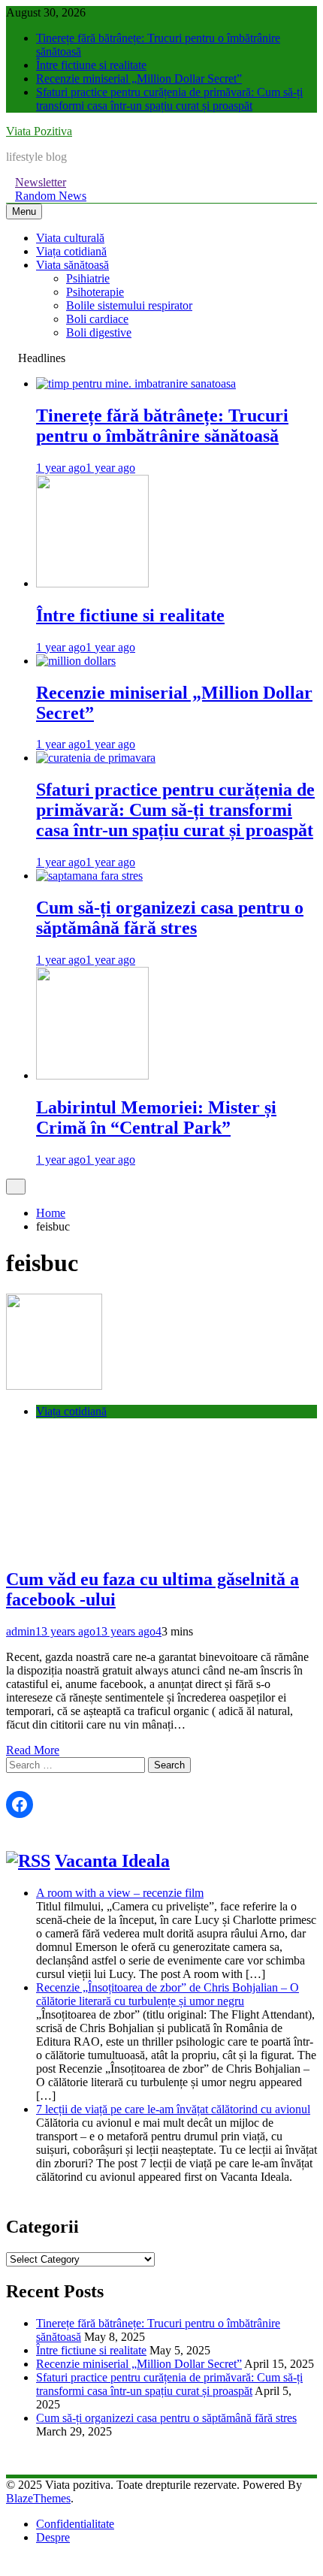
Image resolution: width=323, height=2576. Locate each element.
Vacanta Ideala (112, 1861)
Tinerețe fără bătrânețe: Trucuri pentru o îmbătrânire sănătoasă (162, 426)
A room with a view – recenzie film (120, 1893)
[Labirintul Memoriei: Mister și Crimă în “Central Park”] (92, 1075)
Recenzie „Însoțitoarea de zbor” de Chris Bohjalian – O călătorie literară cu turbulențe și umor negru (168, 1994)
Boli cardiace (97, 319)
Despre (53, 2537)
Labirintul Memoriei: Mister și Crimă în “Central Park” (156, 1117)
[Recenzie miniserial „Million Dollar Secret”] (76, 661)
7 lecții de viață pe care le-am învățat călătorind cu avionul (173, 2109)
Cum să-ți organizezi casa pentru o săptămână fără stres (170, 918)
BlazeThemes (38, 2498)
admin (21, 1631)
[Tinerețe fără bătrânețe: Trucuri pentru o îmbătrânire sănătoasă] (136, 384)
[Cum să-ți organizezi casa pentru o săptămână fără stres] (89, 876)
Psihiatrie (88, 278)
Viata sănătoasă (72, 265)
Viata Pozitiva (39, 131)
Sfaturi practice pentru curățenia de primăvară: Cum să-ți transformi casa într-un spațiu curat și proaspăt (169, 99)
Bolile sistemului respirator (129, 305)
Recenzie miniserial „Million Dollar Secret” (139, 79)
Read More (33, 1750)
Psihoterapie (95, 292)
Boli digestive (99, 332)
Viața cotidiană (71, 251)
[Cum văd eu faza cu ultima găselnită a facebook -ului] (54, 1386)
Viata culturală (70, 238)
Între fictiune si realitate (91, 65)
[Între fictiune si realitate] (92, 583)
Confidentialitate (75, 2524)
